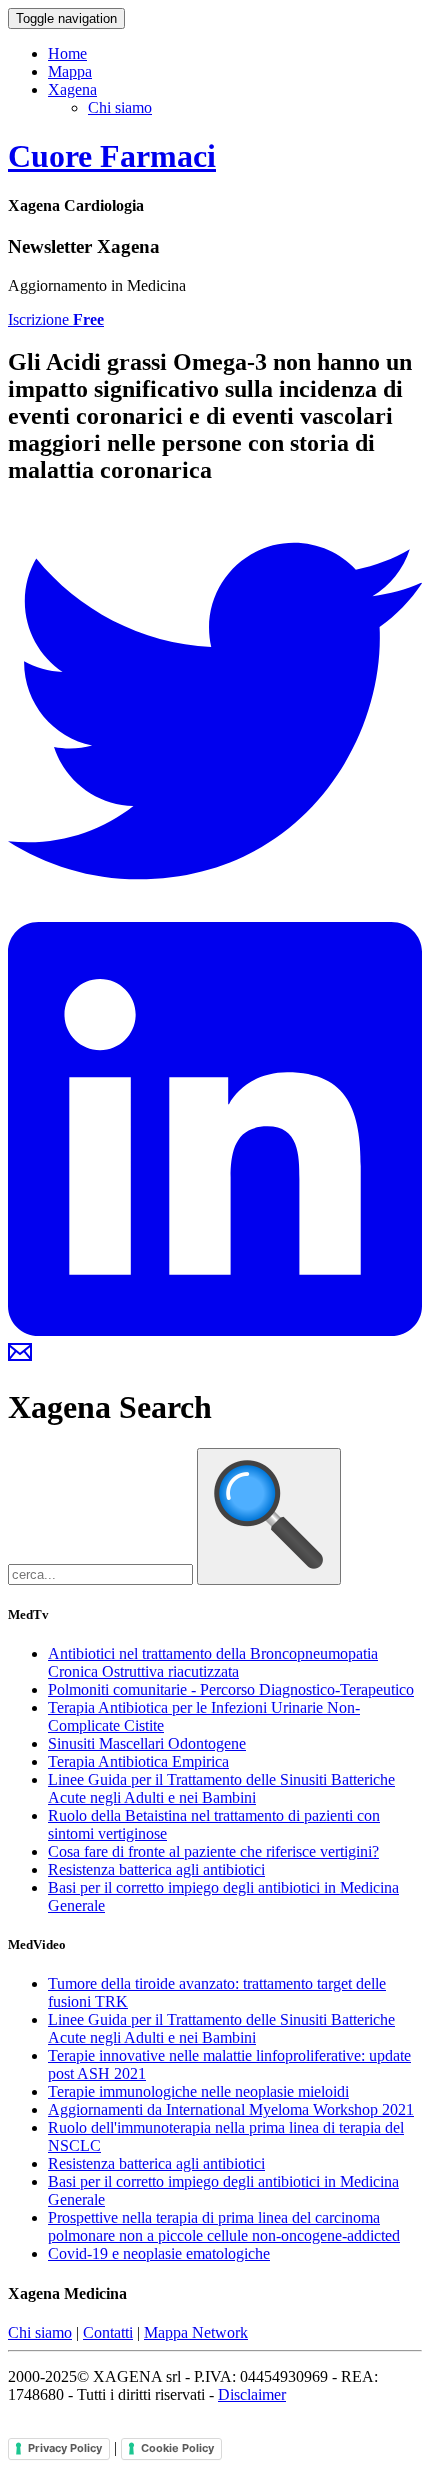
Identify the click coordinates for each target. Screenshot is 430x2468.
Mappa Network (196, 2332)
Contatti (108, 2332)
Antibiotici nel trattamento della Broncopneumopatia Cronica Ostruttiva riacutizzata (213, 1662)
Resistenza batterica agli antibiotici (156, 1869)
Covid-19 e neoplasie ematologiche (159, 2253)
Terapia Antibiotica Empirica (138, 1761)
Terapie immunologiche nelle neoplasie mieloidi (198, 2091)
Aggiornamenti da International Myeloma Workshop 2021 (231, 2109)
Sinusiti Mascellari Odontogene (147, 1743)
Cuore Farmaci (112, 156)
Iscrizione (56, 319)
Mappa (70, 71)
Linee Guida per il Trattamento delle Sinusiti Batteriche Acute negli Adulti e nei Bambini (221, 1788)
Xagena (72, 89)
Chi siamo (120, 107)
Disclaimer (252, 2394)
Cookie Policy (177, 2448)
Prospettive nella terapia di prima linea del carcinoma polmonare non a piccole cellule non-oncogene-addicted (224, 2226)
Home (67, 53)
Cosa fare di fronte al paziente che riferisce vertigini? (213, 1851)
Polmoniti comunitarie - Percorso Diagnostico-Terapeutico (231, 1689)
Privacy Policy (65, 2448)
